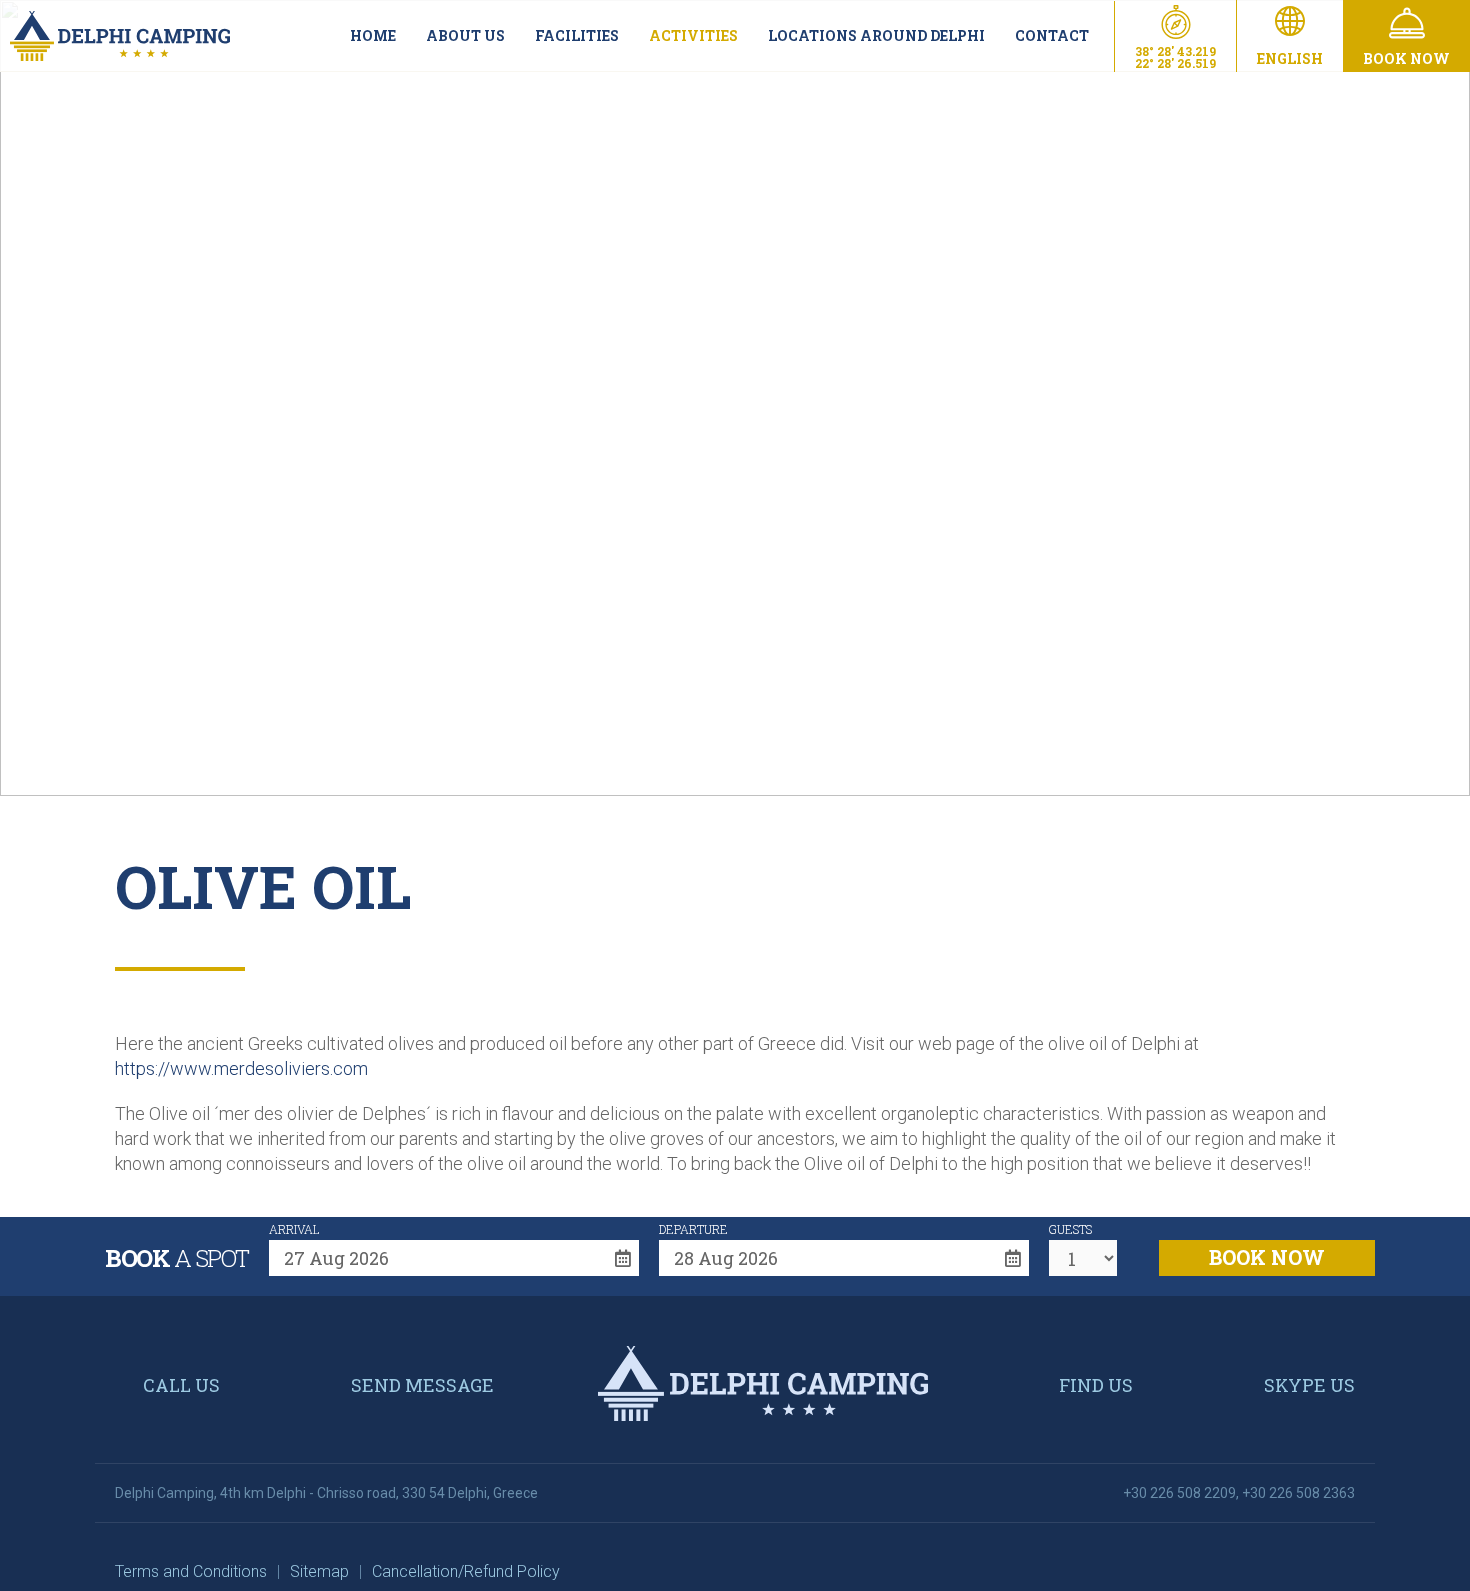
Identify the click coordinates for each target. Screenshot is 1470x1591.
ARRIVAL (294, 1229)
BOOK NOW (1267, 1257)
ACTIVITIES (693, 35)
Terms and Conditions (191, 1571)
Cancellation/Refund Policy (466, 1571)
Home (373, 35)
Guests (1070, 1229)
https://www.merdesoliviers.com (241, 1068)
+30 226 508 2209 (1179, 1493)
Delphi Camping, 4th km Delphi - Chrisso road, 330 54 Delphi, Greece (326, 1493)
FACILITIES (577, 35)
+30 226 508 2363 (1298, 1493)
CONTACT (1052, 35)
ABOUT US (465, 35)
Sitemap (319, 1571)
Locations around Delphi (876, 35)
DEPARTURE (693, 1229)
